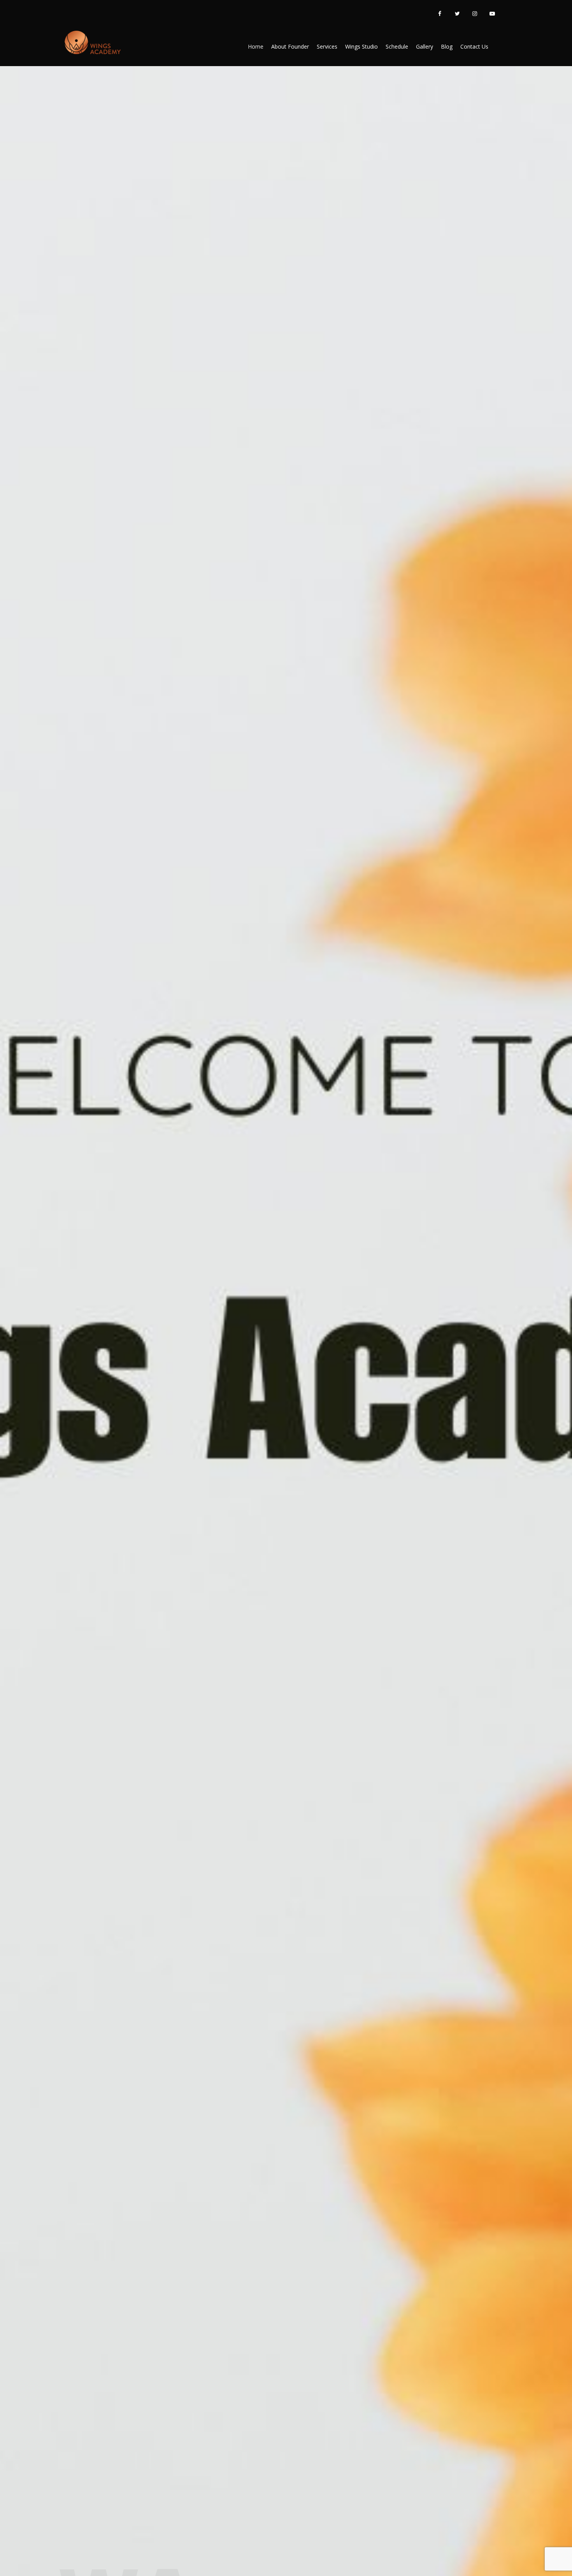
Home (256, 46)
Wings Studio (361, 46)
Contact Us (474, 46)
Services (327, 46)
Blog (447, 46)
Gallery (425, 46)
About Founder (290, 46)
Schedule (397, 46)
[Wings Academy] (92, 43)
